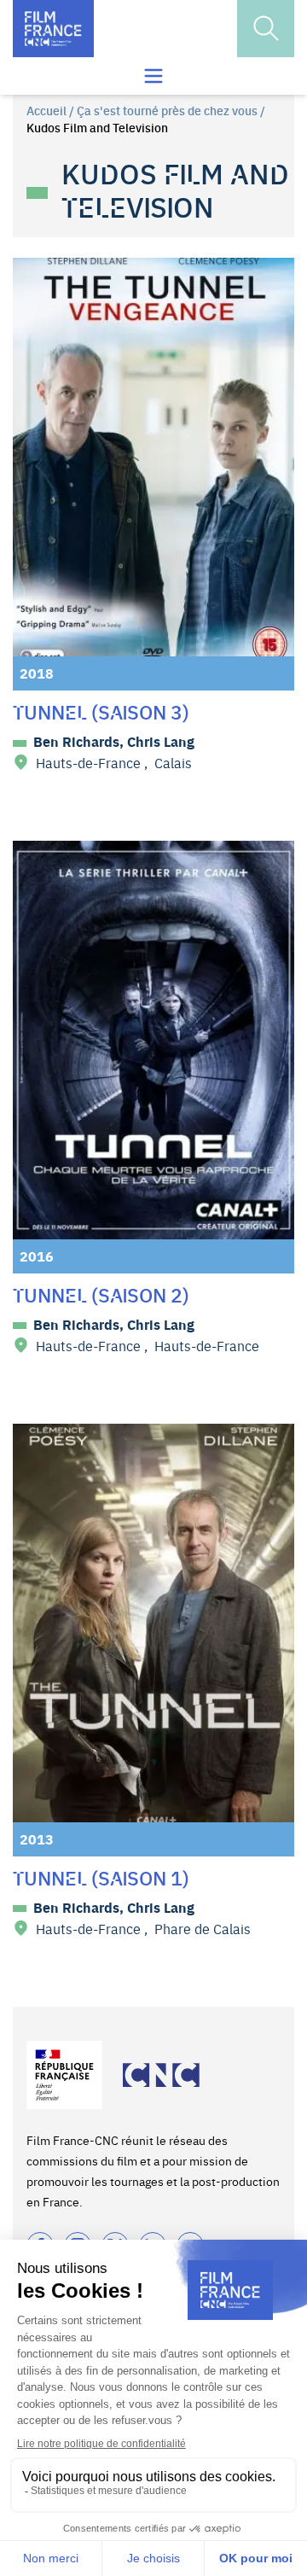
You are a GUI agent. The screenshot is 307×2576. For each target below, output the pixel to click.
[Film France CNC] (53, 29)
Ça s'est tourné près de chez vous (167, 110)
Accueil (46, 110)
